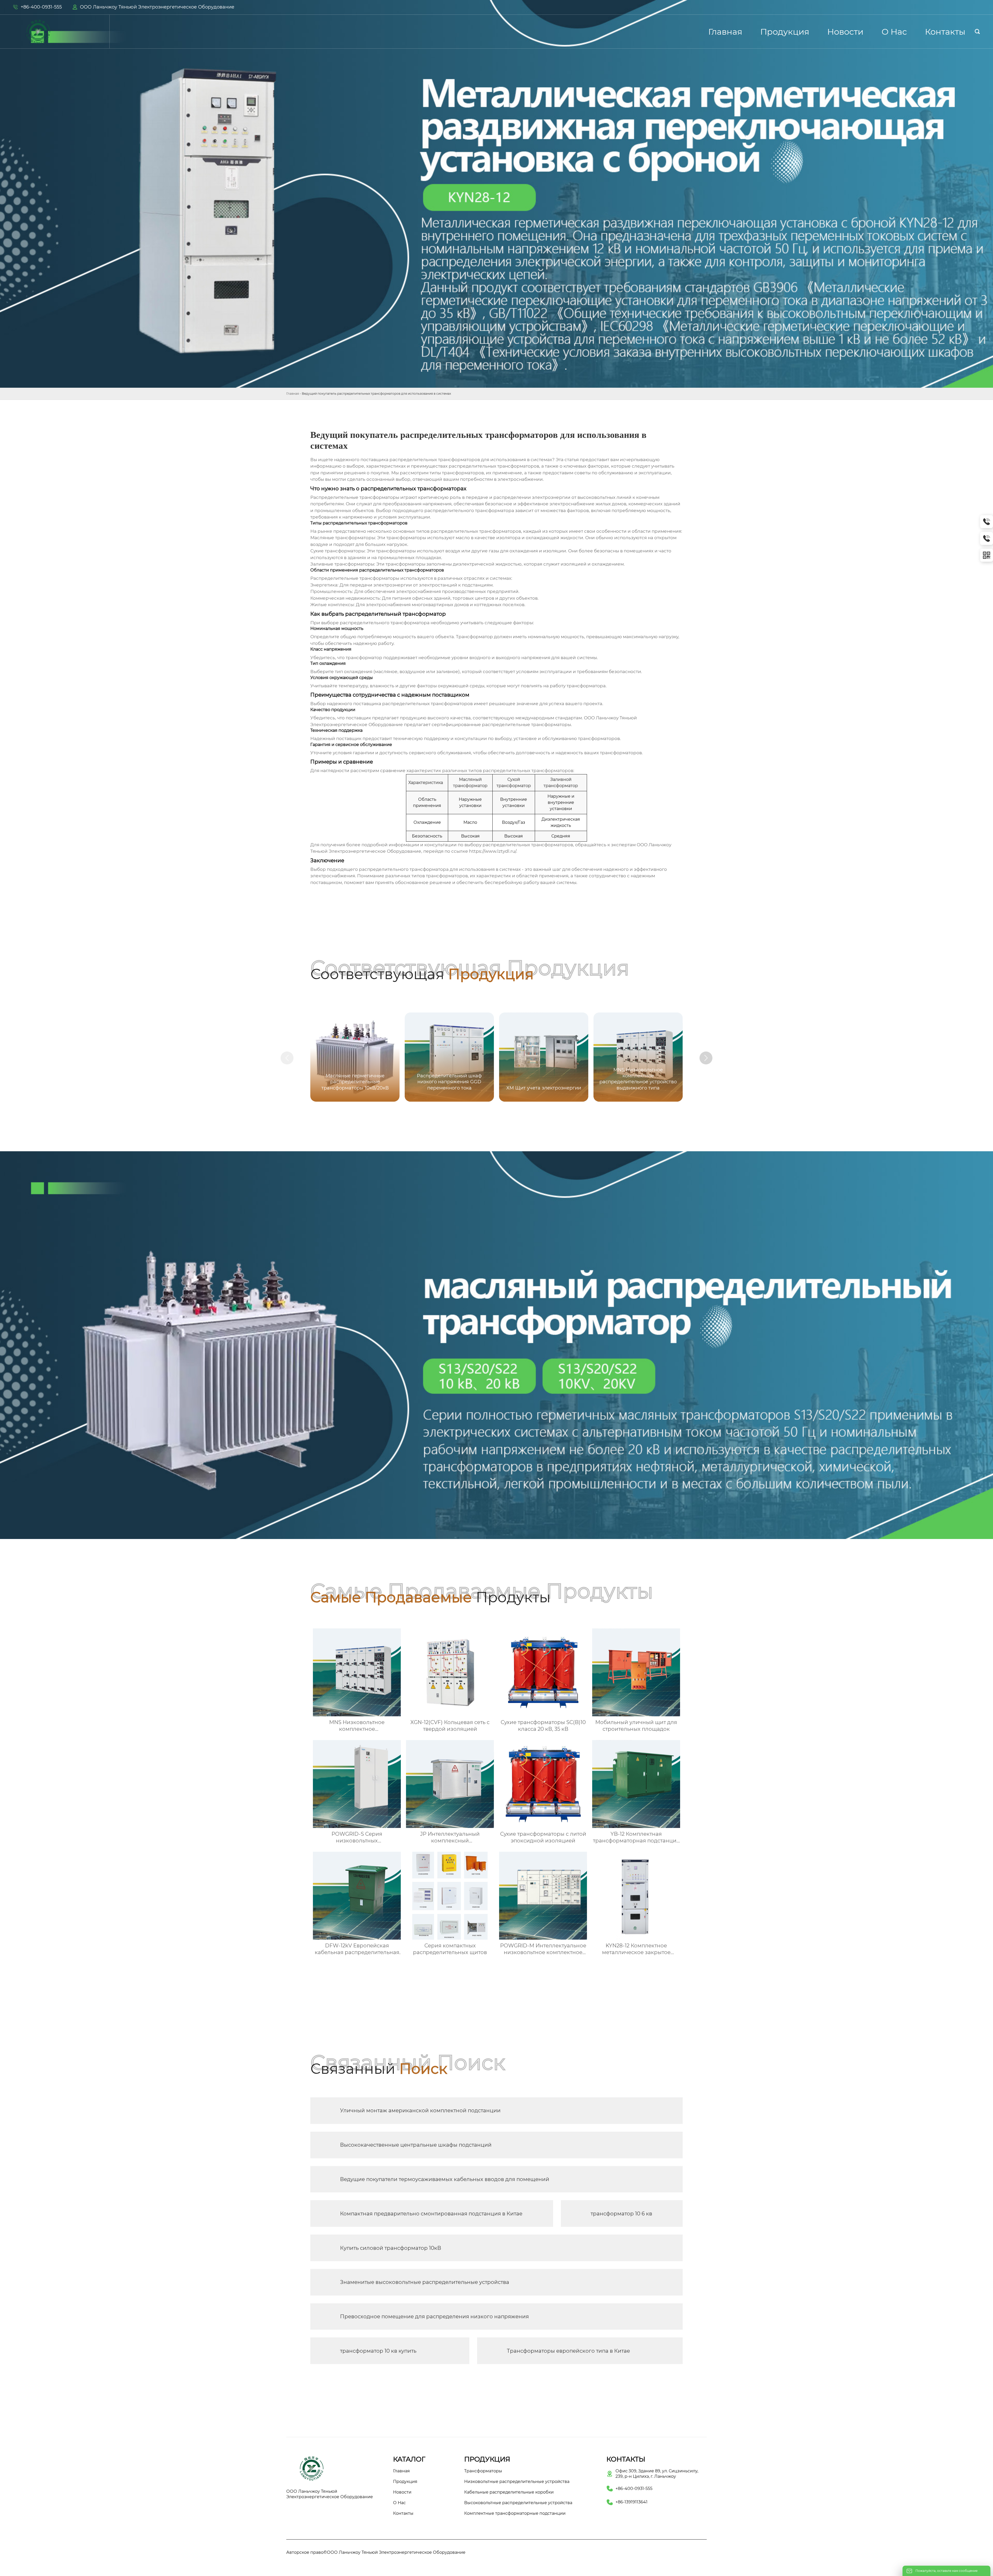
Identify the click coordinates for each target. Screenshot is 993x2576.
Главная (293, 394)
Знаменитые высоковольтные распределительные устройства (425, 2282)
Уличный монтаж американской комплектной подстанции (420, 2110)
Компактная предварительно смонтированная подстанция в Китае (431, 2214)
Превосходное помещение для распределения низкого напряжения (434, 2316)
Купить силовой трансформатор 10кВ (391, 2248)
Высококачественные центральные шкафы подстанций (416, 2145)
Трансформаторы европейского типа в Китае (568, 2351)
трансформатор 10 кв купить (378, 2351)
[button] (706, 1058)
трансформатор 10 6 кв (621, 2214)
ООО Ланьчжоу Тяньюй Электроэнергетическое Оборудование (157, 7)
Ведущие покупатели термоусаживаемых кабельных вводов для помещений (445, 2179)
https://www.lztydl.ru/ (493, 851)
